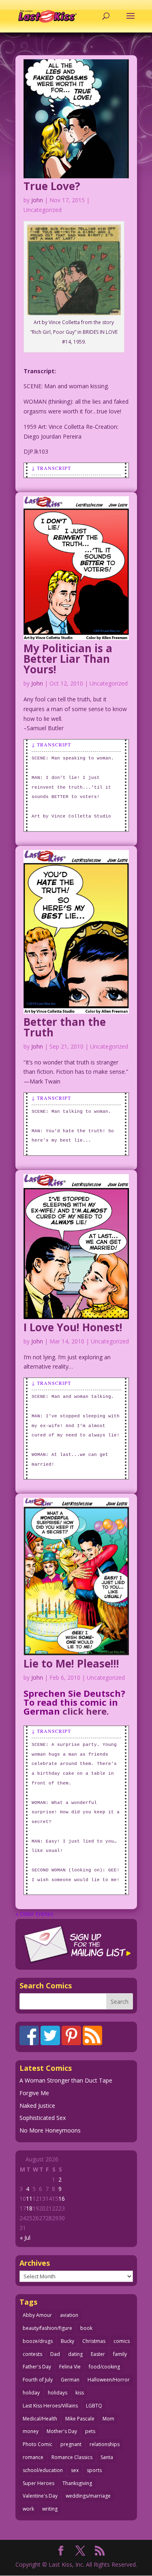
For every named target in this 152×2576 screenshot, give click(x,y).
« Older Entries (34, 1914)
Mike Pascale (80, 2419)
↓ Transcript (51, 468)
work (28, 2509)
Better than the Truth (65, 1027)
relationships (105, 2444)
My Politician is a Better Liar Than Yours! (68, 659)
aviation (69, 2315)
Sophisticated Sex (43, 2118)
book (86, 2328)
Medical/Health (40, 2419)
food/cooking (104, 2367)
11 (29, 2199)
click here (85, 1711)
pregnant (71, 2444)
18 (29, 2208)
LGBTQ (94, 2406)
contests (32, 2354)
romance (33, 2457)
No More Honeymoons (50, 2130)
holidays (58, 2393)
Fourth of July (38, 2380)
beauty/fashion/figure (47, 2328)
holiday (31, 2393)
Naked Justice (37, 2106)
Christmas (94, 2341)
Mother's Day (62, 2431)
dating (75, 2354)
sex (75, 2470)
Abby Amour (37, 2315)
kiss (80, 2393)
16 (62, 2199)
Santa (107, 2457)
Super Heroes (39, 2483)
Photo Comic (37, 2444)
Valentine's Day (40, 2496)
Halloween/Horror (109, 2380)
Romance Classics (72, 2457)
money (31, 2431)
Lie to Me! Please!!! (71, 1663)
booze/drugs (38, 2341)
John (37, 200)
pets (90, 2431)
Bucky (67, 2341)
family (120, 2354)
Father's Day (37, 2367)
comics (122, 2341)
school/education (43, 2470)
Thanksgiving (77, 2483)
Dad (55, 2354)
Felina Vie (70, 2367)
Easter (98, 2354)
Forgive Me (34, 2093)
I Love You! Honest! (73, 1327)
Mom (108, 2419)
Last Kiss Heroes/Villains (50, 2406)
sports (94, 2470)
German (70, 2380)
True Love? (52, 186)
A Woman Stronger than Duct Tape (66, 2080)
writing (50, 2509)
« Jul (25, 2238)
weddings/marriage (88, 2496)
